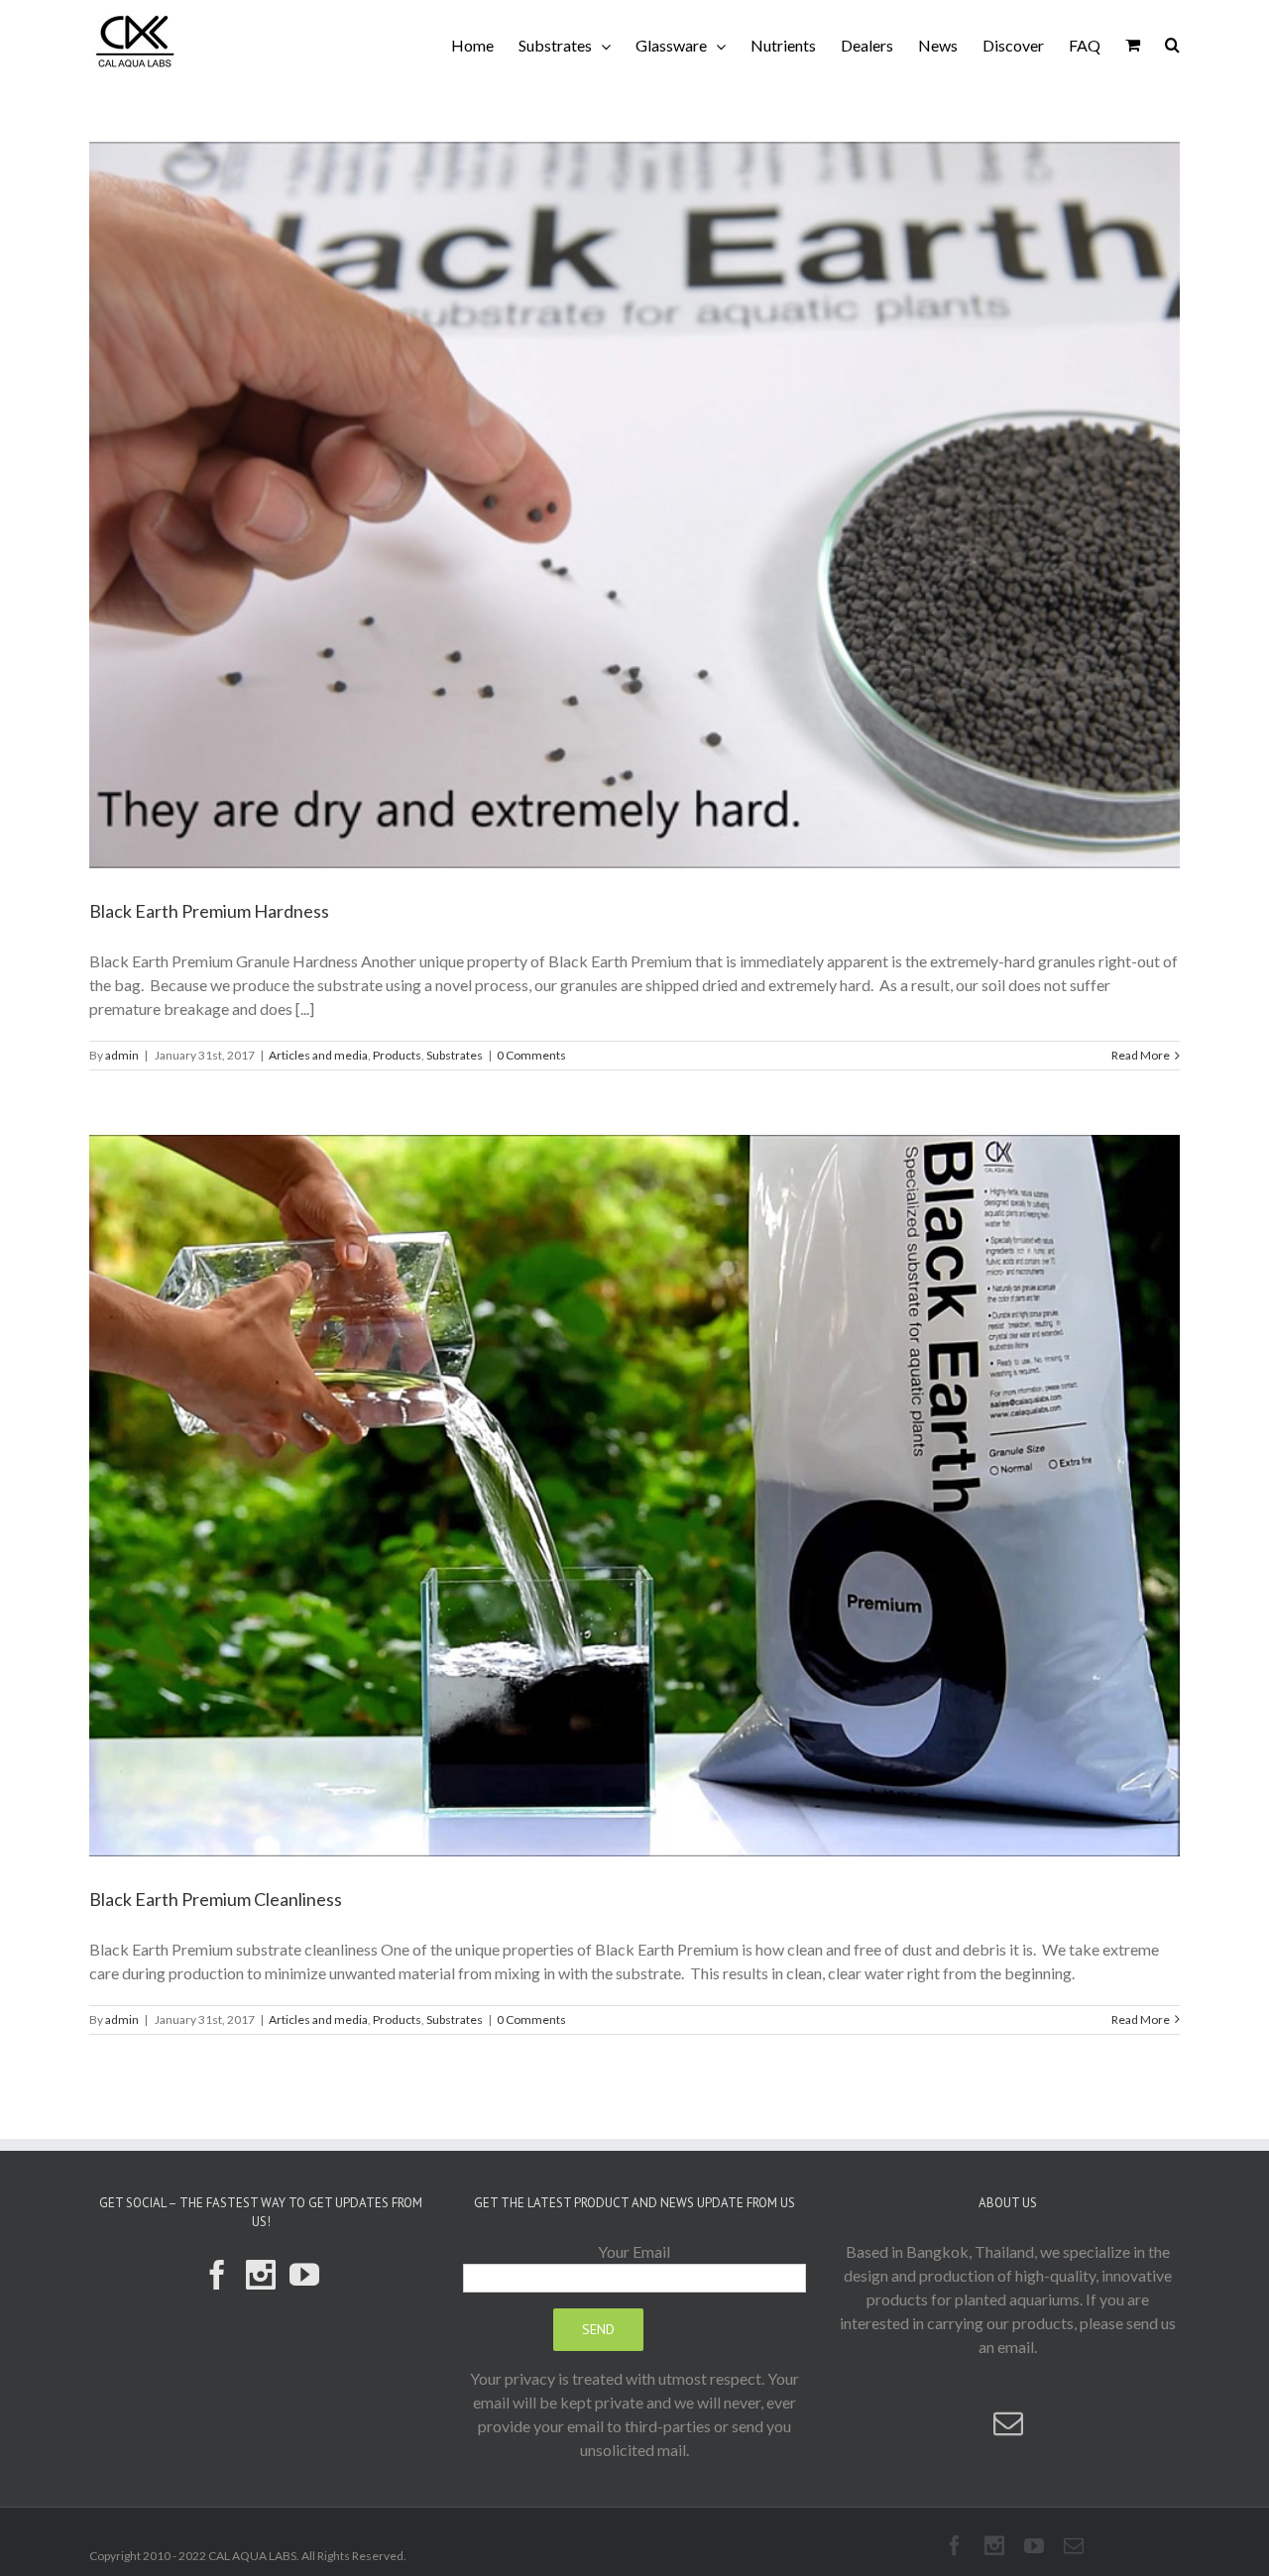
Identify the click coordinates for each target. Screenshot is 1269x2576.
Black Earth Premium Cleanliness (216, 1899)
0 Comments (531, 1055)
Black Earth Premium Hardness (209, 911)
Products (397, 1055)
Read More (1141, 1055)
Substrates (455, 1055)
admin (122, 1055)
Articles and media (318, 1055)
